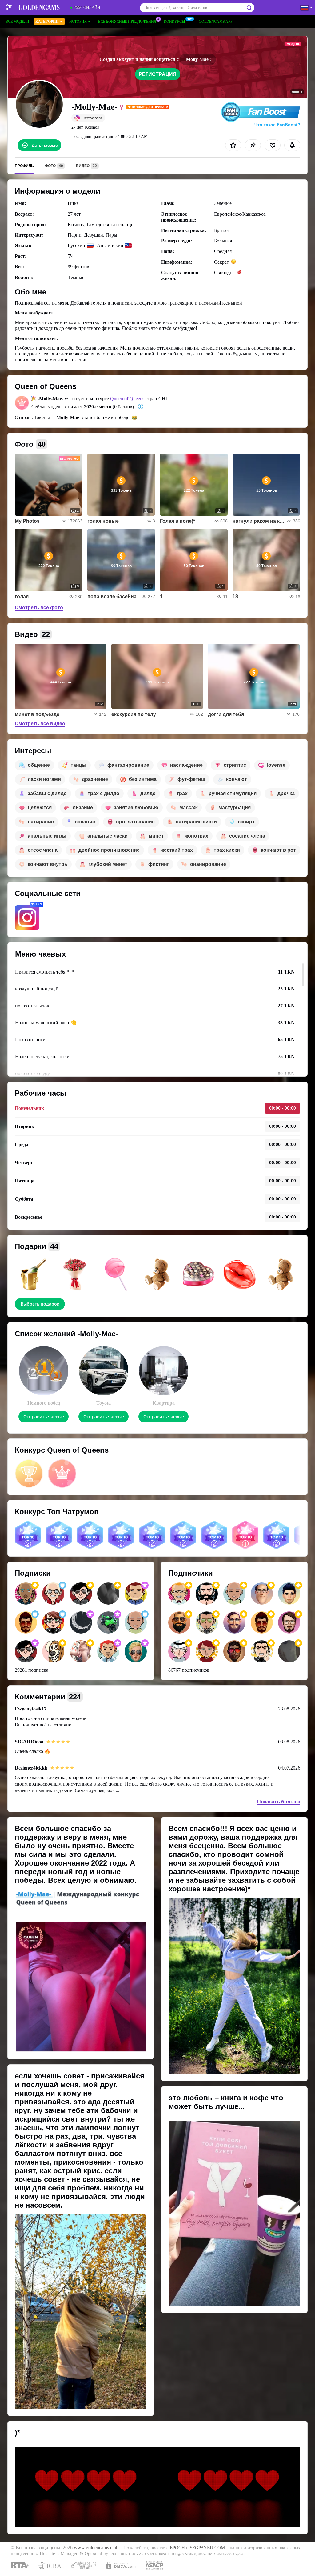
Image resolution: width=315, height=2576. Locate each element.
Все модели (17, 22)
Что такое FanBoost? (277, 125)
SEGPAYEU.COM (207, 2548)
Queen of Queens (127, 399)
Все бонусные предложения (127, 22)
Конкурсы (174, 22)
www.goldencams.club (96, 2548)
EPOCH (177, 2548)
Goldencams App (216, 22)
